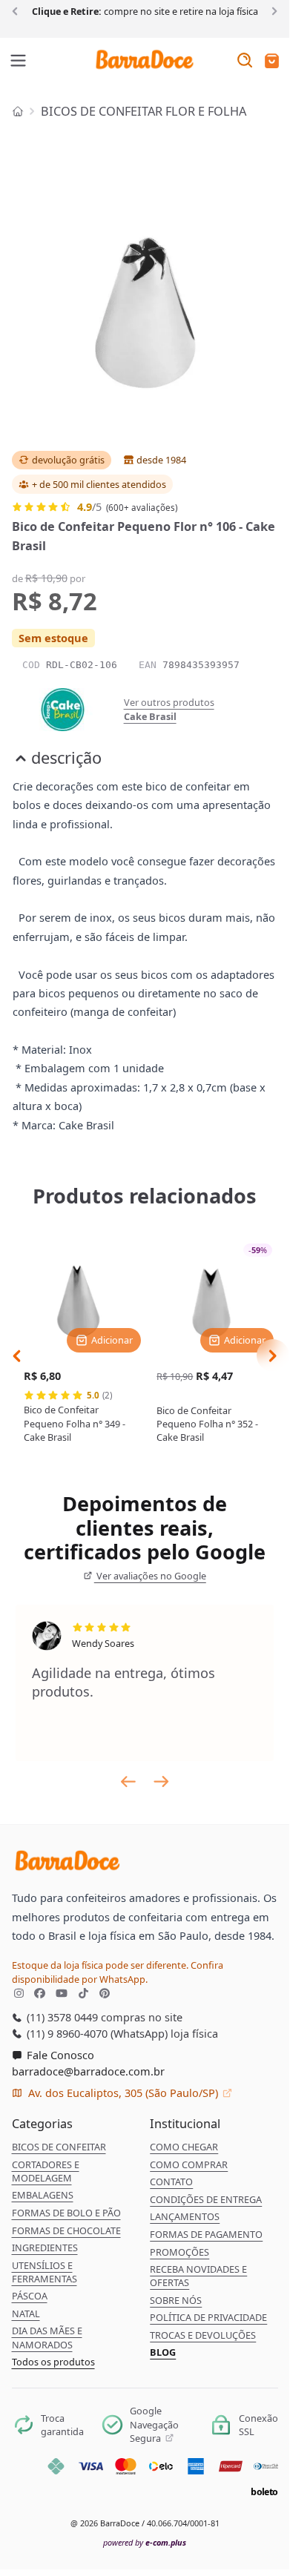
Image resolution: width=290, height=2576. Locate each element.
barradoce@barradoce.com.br (88, 2071)
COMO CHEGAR (184, 2147)
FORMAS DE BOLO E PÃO (66, 2213)
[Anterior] (17, 10)
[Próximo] (272, 10)
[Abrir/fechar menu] (19, 62)
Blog (163, 2352)
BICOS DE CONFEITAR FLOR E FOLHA (144, 111)
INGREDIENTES (45, 2248)
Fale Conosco (59, 2055)
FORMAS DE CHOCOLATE (66, 2230)
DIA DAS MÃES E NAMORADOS (47, 2337)
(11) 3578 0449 (61, 2017)
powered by (145, 2542)
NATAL (26, 2314)
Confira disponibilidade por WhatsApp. (118, 1972)
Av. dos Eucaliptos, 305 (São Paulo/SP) (123, 2093)
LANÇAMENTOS (185, 2216)
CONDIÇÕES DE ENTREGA (206, 2199)
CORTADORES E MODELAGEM (46, 2171)
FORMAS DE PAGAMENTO (206, 2234)
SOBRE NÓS (176, 2300)
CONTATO (171, 2182)
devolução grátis (68, 460)
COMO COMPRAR (189, 2164)
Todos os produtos (53, 2362)
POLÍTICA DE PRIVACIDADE (208, 2317)
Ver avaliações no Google (150, 1576)
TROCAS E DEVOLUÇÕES (203, 2335)
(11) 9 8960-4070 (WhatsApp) (96, 2033)
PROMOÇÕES (179, 2252)
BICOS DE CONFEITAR (59, 2147)
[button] (272, 62)
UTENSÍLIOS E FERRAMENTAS (45, 2272)
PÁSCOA (30, 2296)
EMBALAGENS (43, 2195)
